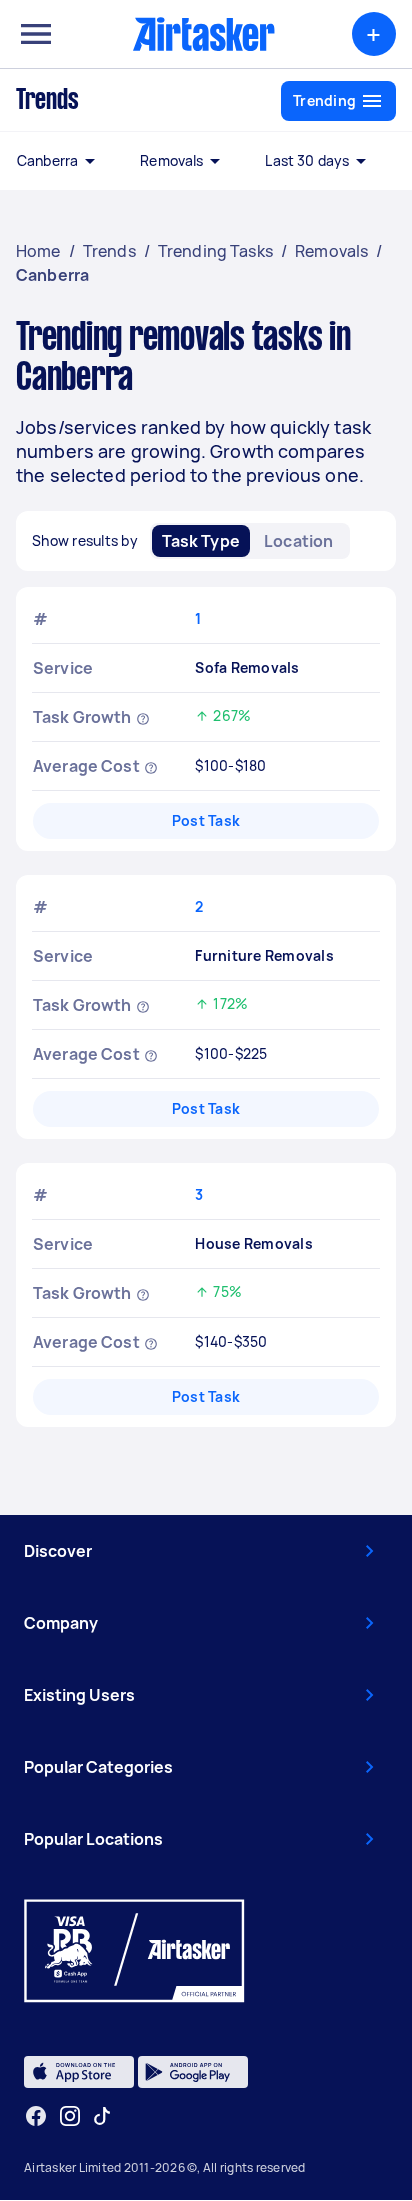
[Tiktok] (102, 2116)
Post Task (206, 820)
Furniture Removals (264, 955)
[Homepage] (204, 34)
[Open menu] (36, 34)
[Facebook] (36, 2116)
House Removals (254, 1243)
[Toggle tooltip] (143, 717)
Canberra (47, 160)
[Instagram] (70, 2116)
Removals (171, 160)
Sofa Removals (247, 667)
